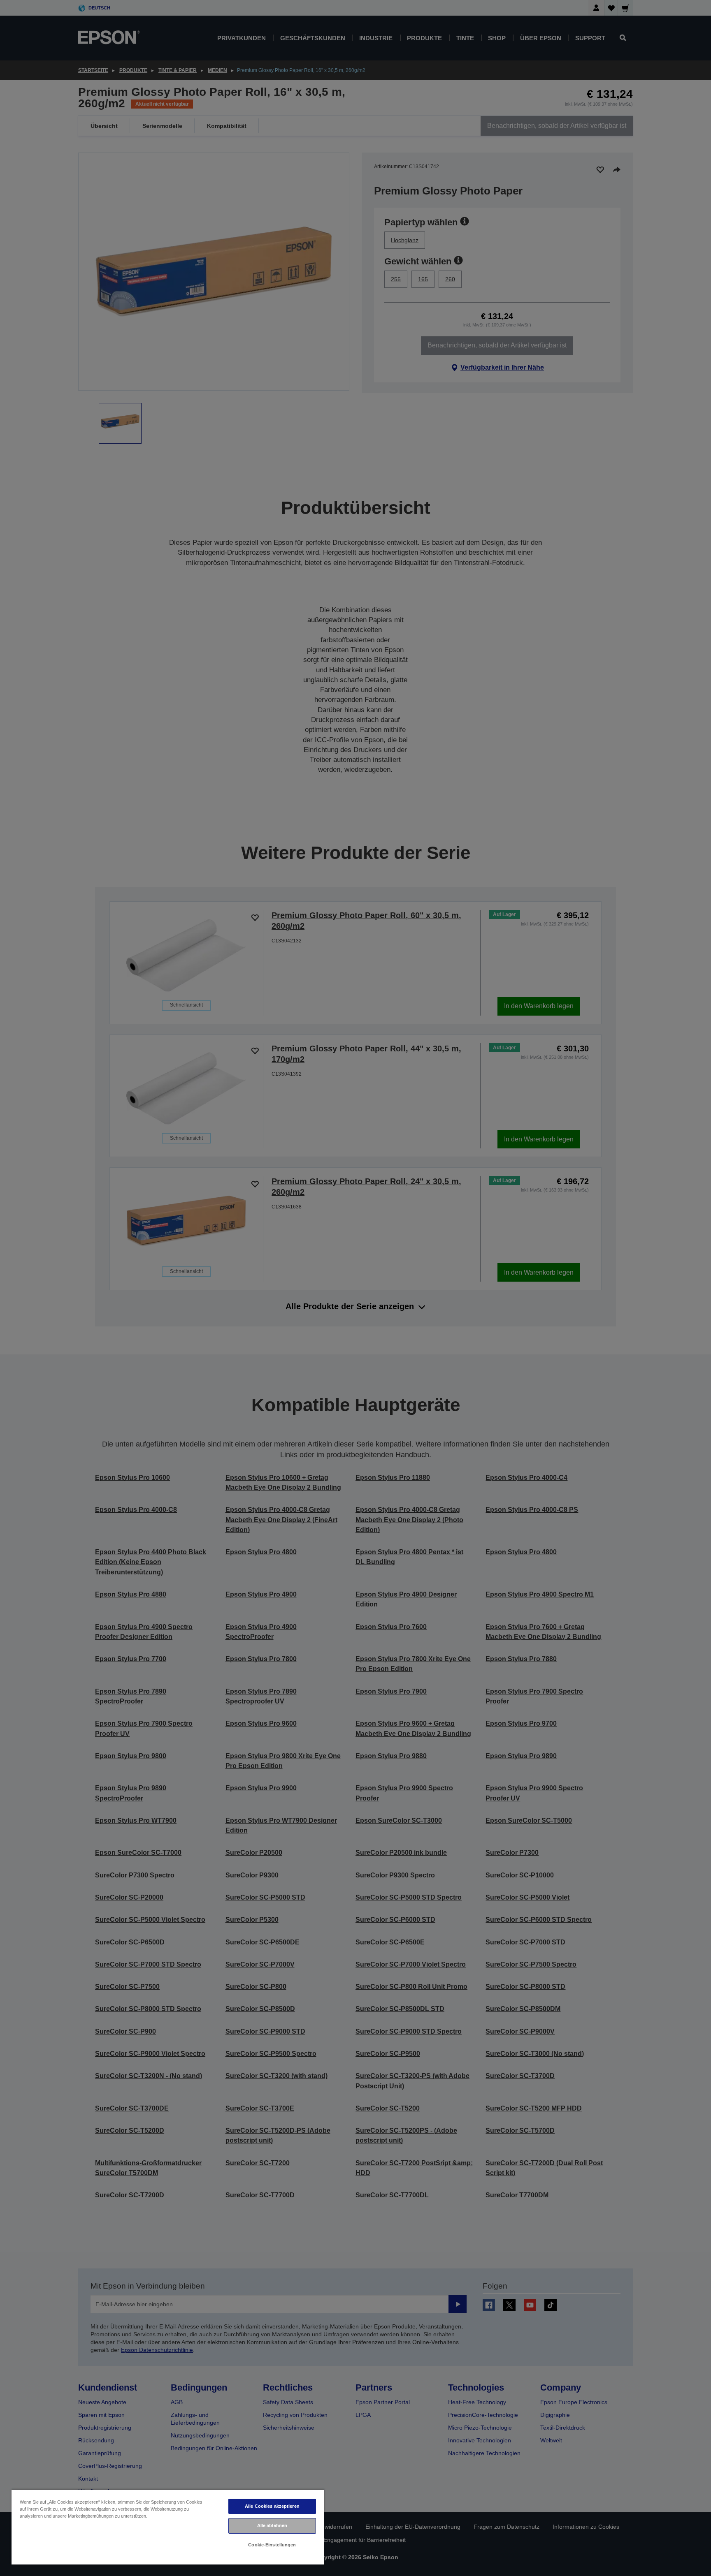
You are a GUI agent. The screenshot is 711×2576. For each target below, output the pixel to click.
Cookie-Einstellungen (272, 2545)
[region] (168, 2527)
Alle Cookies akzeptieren (272, 2506)
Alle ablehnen (272, 2525)
